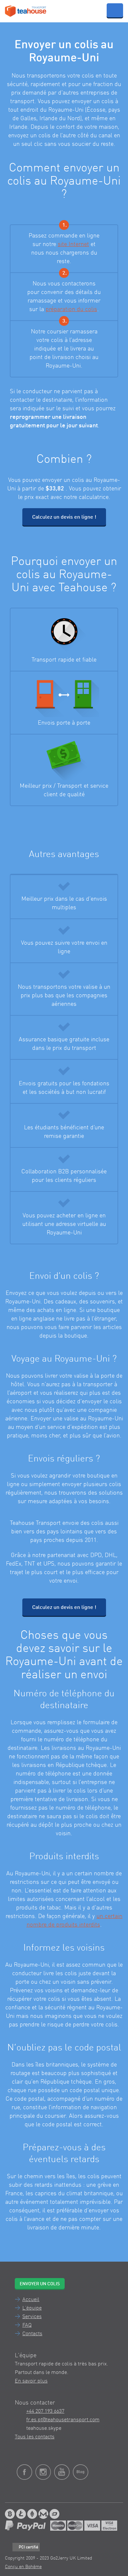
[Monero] (43, 2514)
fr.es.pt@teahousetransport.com (63, 2420)
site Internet (73, 244)
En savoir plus (31, 2381)
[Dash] (54, 2514)
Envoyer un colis (40, 2284)
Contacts (32, 2334)
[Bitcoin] (10, 2514)
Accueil (31, 2300)
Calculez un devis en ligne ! (64, 517)
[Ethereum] (32, 2514)
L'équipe (32, 2308)
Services (32, 2317)
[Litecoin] (21, 2514)
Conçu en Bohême (23, 2567)
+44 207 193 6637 (45, 2411)
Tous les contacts (35, 2437)
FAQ (27, 2325)
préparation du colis (71, 309)
